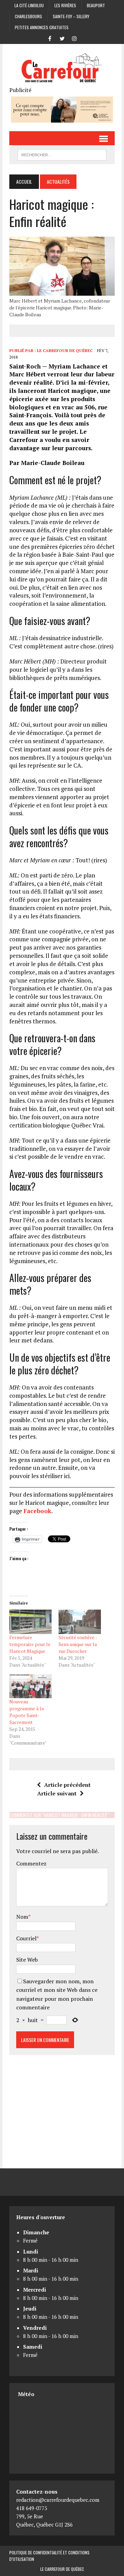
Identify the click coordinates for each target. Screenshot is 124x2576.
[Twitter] (62, 38)
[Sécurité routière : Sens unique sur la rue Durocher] (80, 1622)
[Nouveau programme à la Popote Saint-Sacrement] (30, 1686)
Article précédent (67, 1785)
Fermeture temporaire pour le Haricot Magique (30, 1644)
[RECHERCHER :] (62, 154)
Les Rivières (65, 5)
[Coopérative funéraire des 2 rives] (62, 118)
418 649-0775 (32, 2508)
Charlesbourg (28, 16)
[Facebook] (50, 38)
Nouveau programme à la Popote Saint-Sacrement (27, 1712)
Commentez (31, 1863)
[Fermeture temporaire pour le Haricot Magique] (30, 1622)
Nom (22, 1917)
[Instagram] (74, 38)
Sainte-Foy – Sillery (71, 16)
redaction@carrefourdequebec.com (58, 2500)
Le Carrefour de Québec (65, 350)
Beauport (96, 5)
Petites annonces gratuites (42, 27)
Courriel (26, 1938)
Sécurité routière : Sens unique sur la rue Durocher (78, 1644)
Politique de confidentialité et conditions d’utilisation (49, 2556)
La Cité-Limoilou (29, 5)
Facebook (37, 1511)
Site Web (27, 1960)
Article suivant (57, 1793)
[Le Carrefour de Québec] (62, 68)
